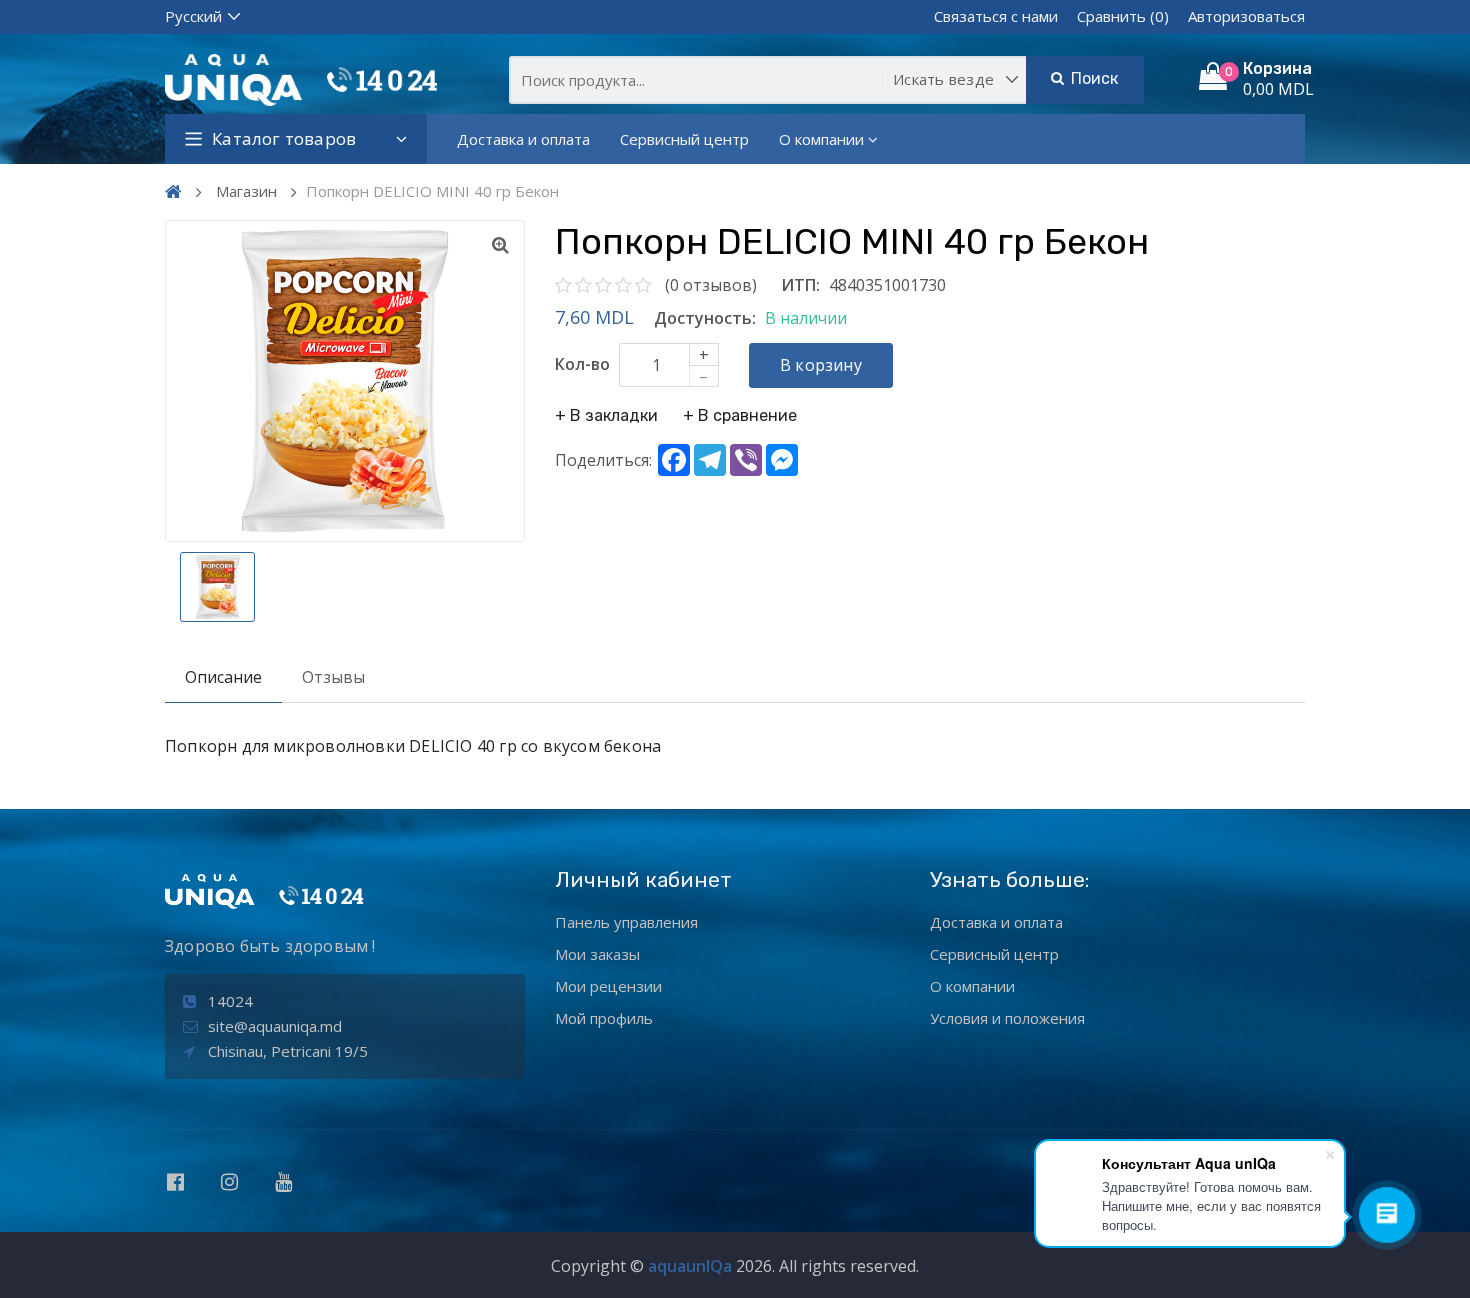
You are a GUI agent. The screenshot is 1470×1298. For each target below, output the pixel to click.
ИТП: (800, 285)
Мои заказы (597, 954)
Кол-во (582, 364)
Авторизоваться (1246, 16)
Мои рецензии (608, 986)
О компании (821, 139)
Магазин (246, 191)
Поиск (1092, 78)
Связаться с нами (996, 16)
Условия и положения (1007, 1018)
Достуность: (705, 318)
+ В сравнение (740, 415)
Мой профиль (604, 1018)
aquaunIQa (690, 1266)
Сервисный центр (684, 139)
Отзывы (333, 677)
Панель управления (626, 922)
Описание (223, 677)
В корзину (821, 365)
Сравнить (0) (1123, 16)
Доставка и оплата (523, 139)
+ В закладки (606, 415)
